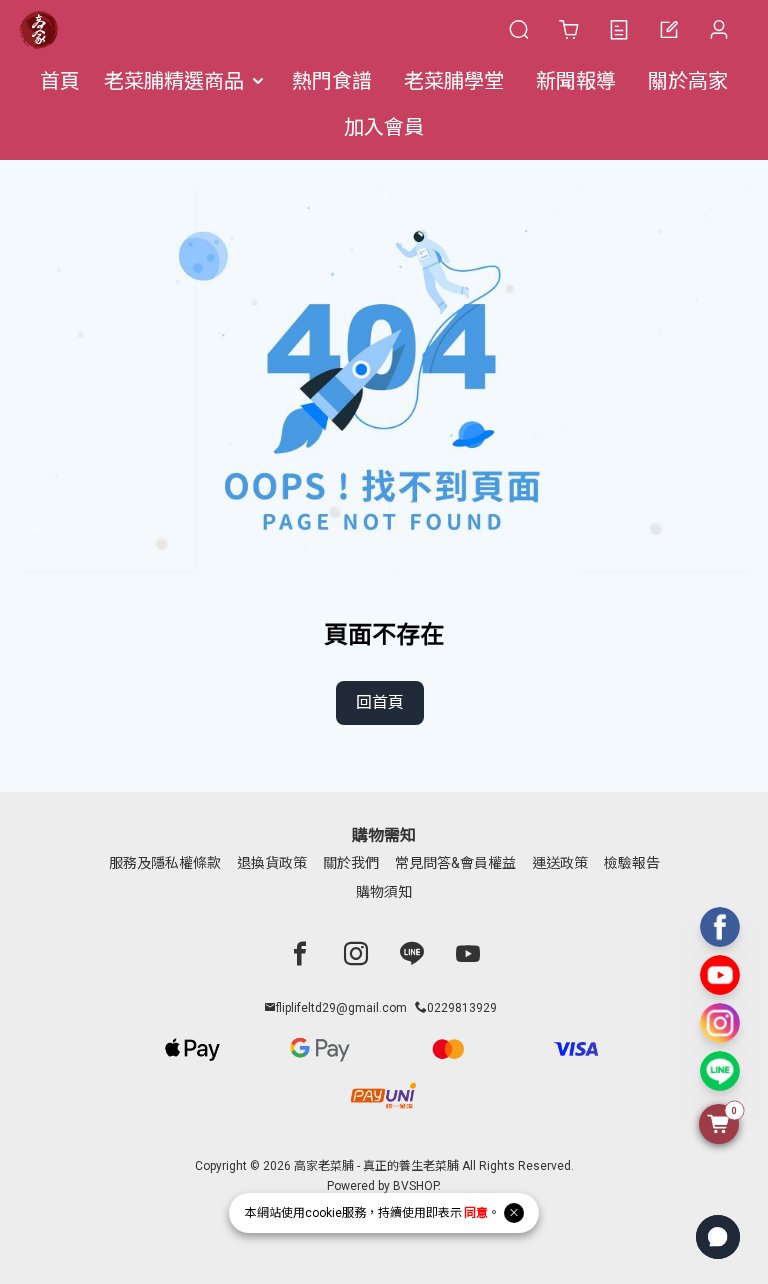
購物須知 (384, 892)
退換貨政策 (272, 863)
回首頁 (380, 702)
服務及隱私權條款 (165, 863)
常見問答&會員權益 (455, 863)
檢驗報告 (632, 863)
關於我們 (351, 863)
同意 (476, 1213)
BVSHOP (415, 1186)
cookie (323, 1213)
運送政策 (560, 863)
